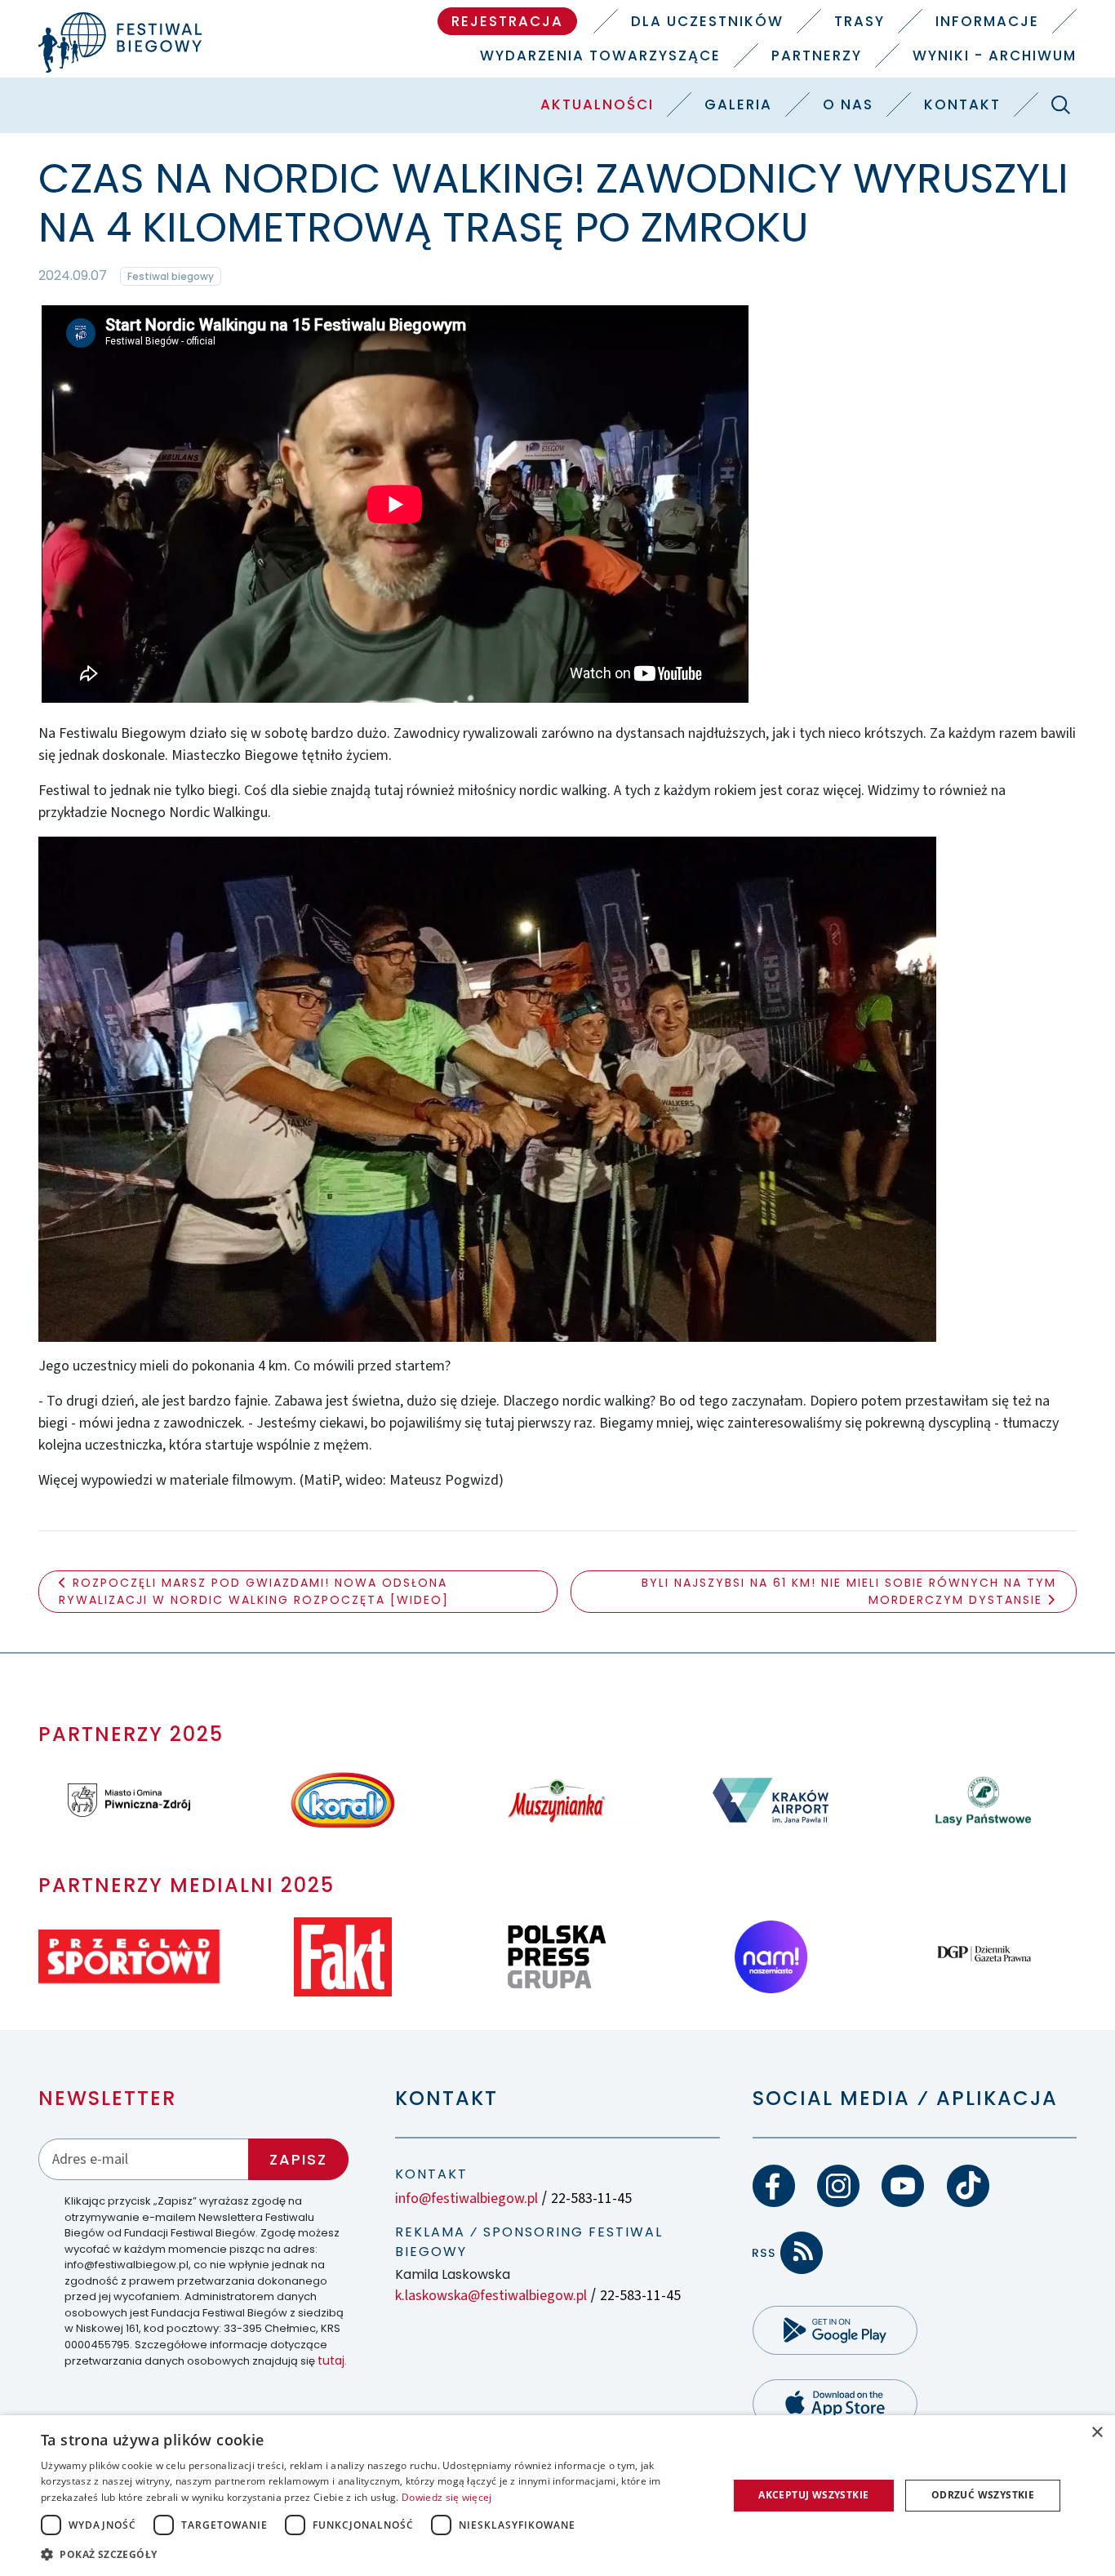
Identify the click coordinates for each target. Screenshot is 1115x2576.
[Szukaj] (1061, 104)
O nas (848, 104)
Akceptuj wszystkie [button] (813, 2495)
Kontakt (962, 104)
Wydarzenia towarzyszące (600, 56)
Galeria (738, 104)
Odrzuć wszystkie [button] (983, 2495)
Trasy (860, 21)
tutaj (331, 2361)
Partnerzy (817, 56)
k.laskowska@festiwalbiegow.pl (491, 2296)
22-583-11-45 (591, 2198)
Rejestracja (507, 21)
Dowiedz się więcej (446, 2497)
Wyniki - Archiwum (995, 56)
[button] (374, 2554)
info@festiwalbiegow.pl (466, 2198)
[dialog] (557, 2496)
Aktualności (597, 104)
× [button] (1097, 2433)
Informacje (987, 21)
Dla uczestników (707, 21)
